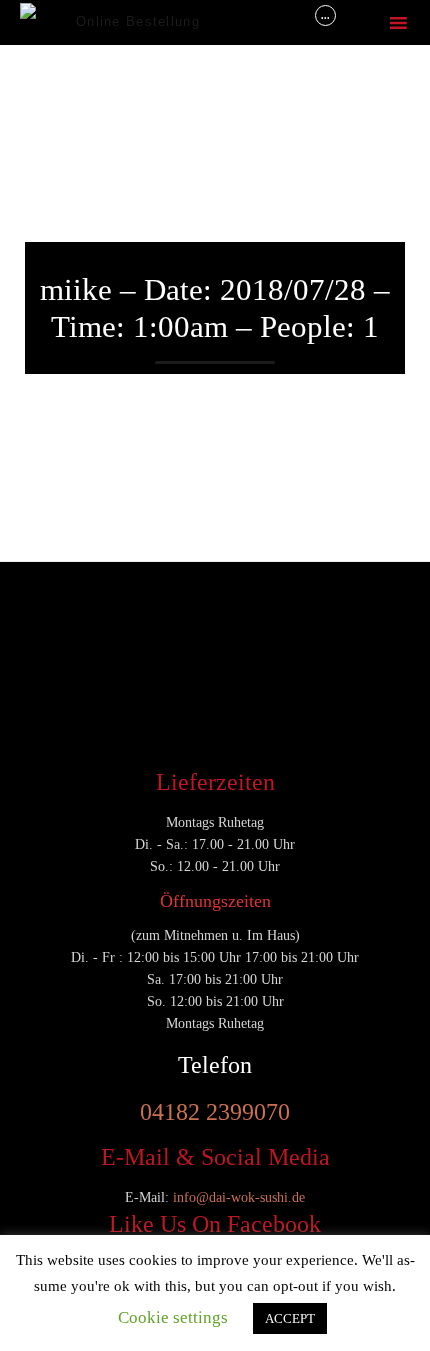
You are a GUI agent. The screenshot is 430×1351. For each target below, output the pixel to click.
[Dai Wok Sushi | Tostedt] (48, 22)
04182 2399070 (215, 1112)
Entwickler (63, 614)
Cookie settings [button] (173, 1317)
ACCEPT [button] (290, 1318)
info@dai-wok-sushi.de (239, 1197)
